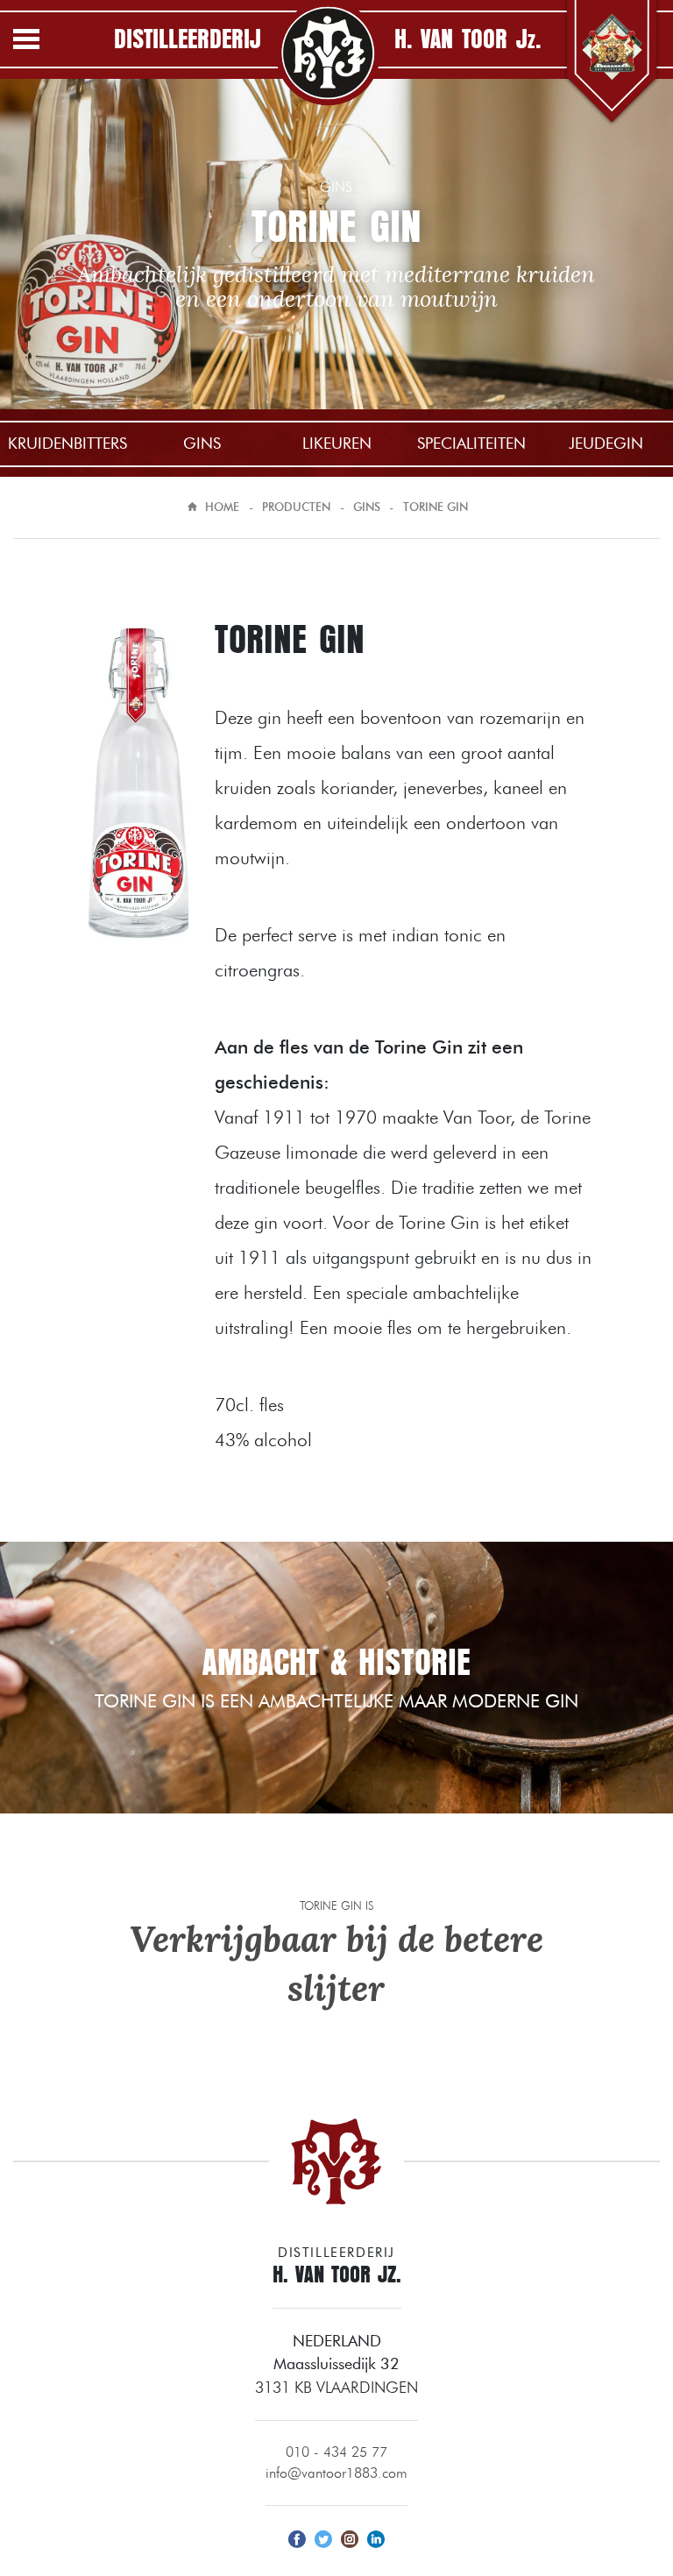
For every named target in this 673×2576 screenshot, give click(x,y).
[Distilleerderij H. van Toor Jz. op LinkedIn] (376, 2537)
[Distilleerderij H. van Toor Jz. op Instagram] (350, 2537)
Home (222, 507)
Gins (202, 443)
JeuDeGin (606, 443)
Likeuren (337, 443)
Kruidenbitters (67, 443)
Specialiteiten (471, 443)
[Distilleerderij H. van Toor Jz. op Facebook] (297, 2537)
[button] (44, 42)
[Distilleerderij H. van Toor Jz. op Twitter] (323, 2537)
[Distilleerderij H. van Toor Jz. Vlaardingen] (328, 53)
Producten (296, 507)
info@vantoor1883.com (336, 2473)
